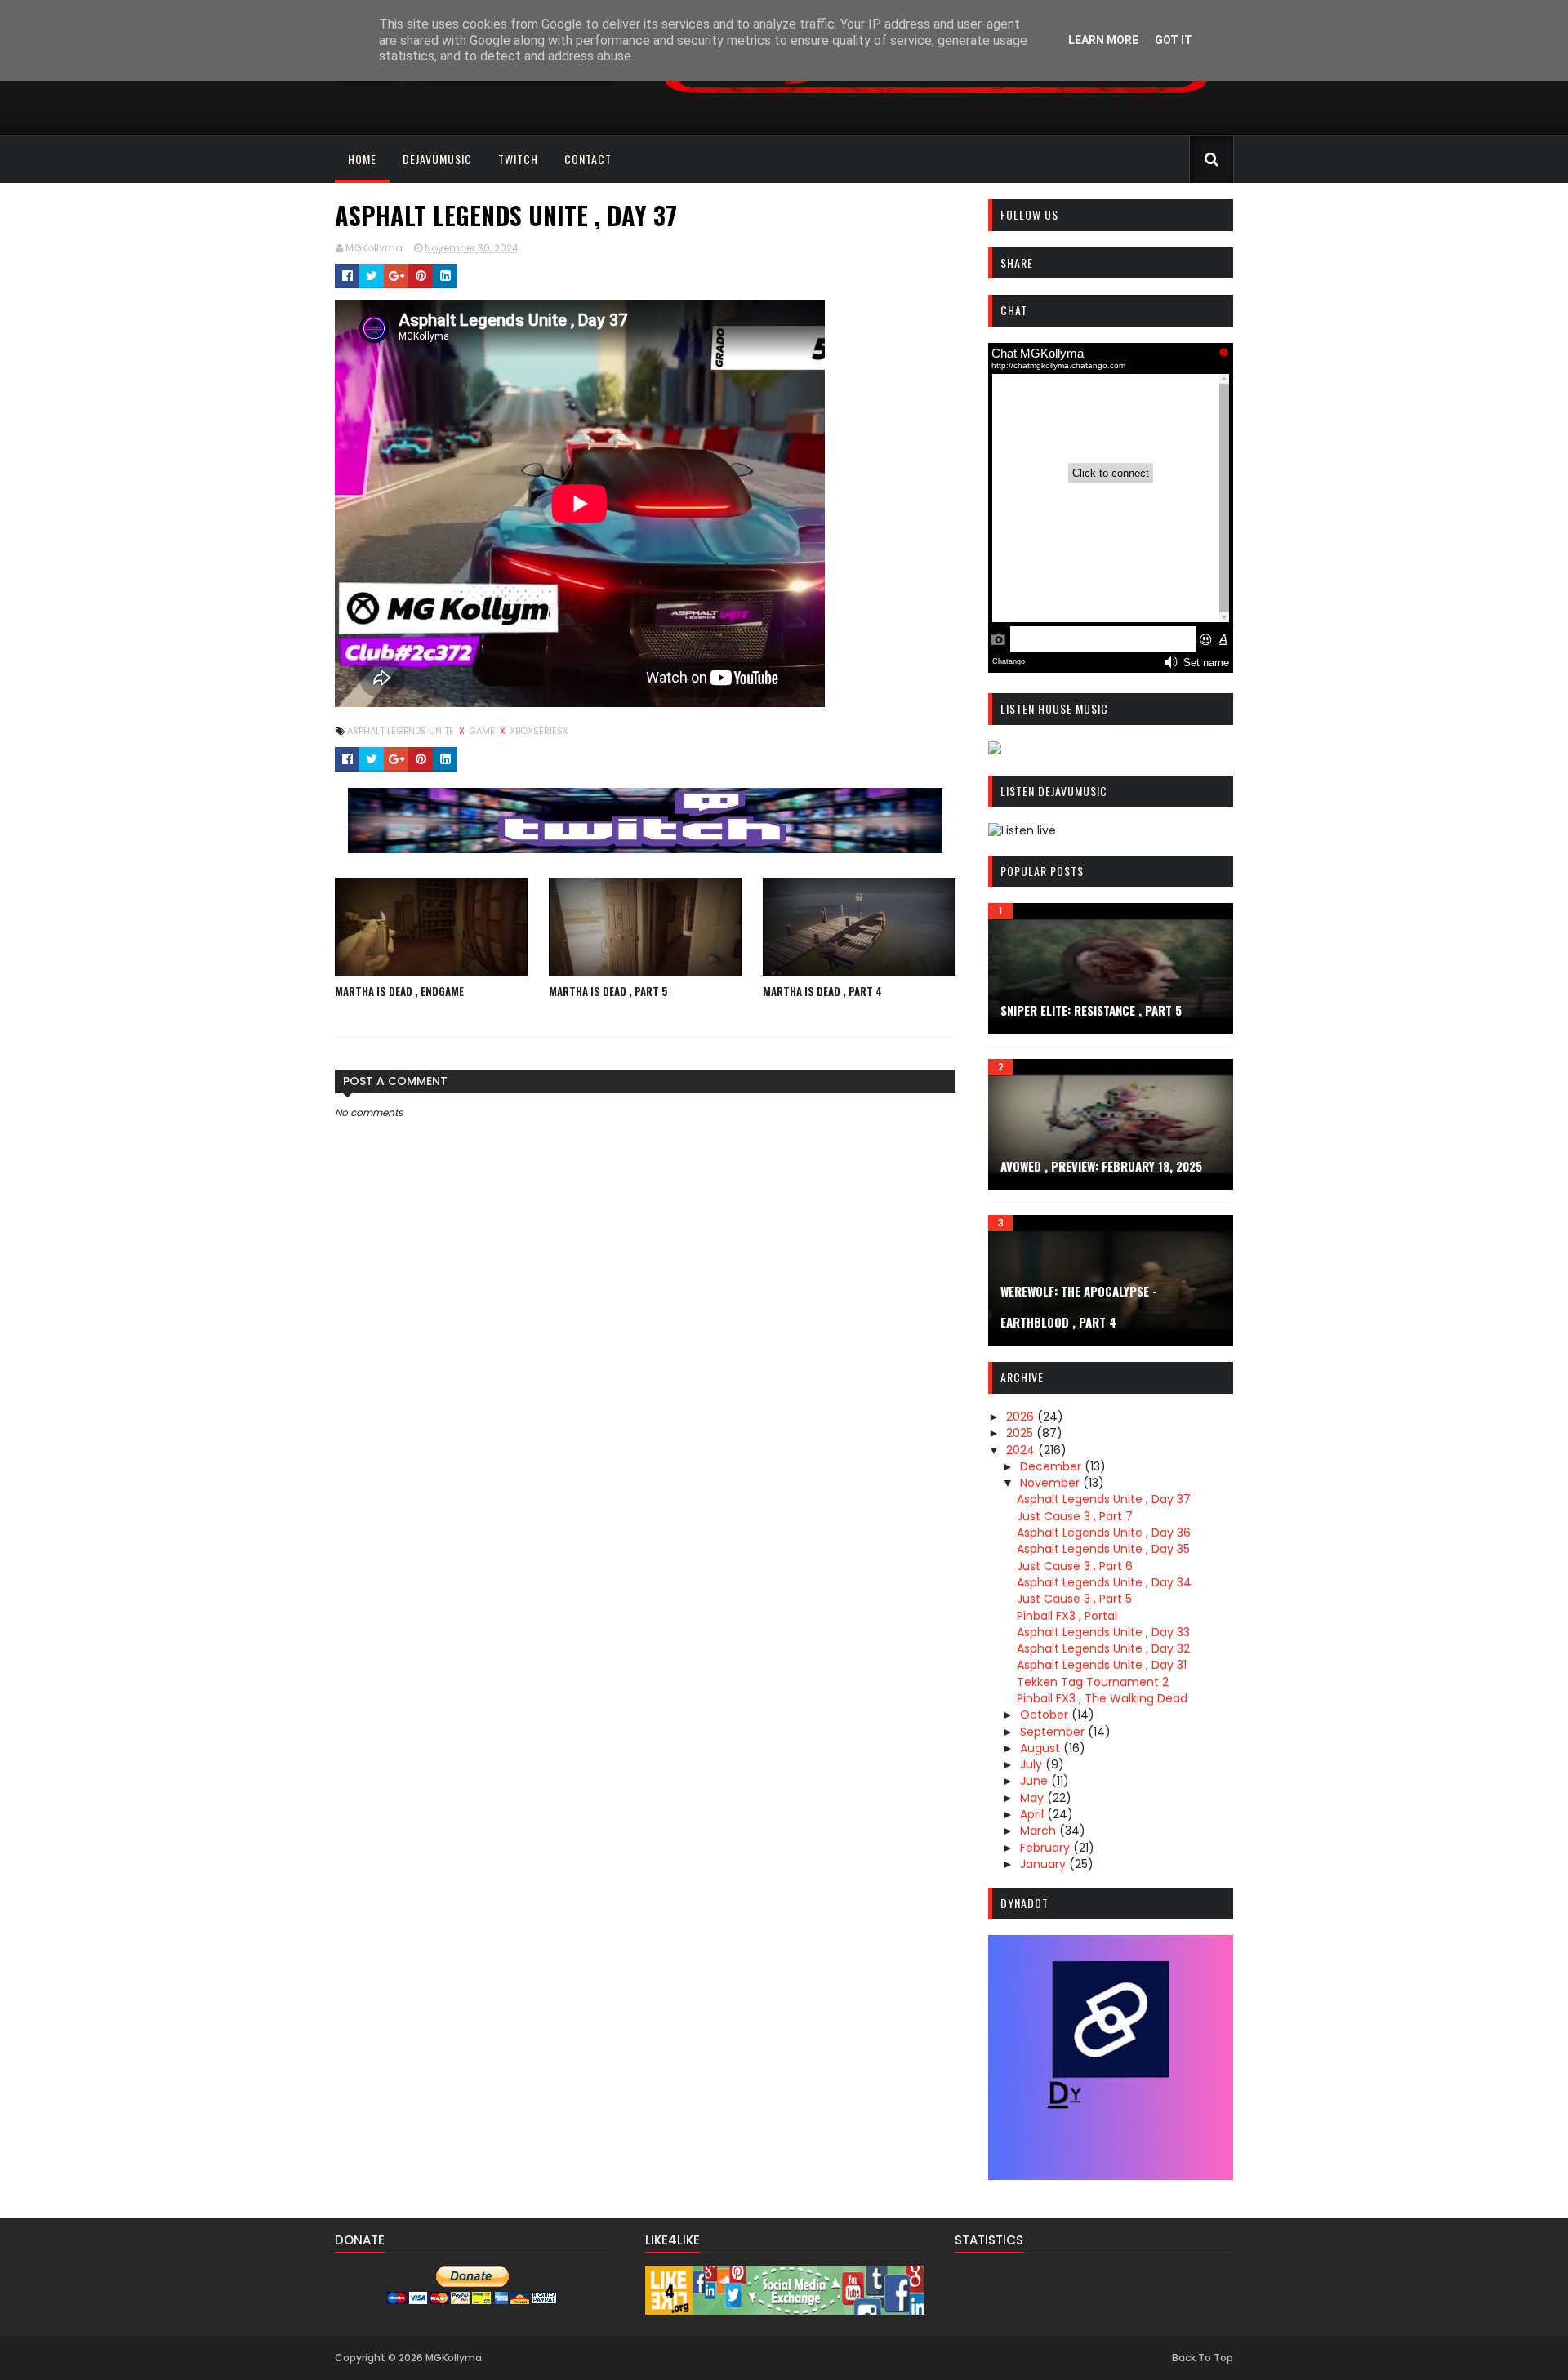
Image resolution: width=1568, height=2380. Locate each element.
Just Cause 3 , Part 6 (1075, 1566)
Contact (588, 159)
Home (362, 159)
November (1051, 1483)
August (1042, 1748)
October (1046, 1715)
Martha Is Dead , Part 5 (608, 991)
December (1052, 1466)
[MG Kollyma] (645, 849)
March (1040, 1831)
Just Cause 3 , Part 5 (1074, 1599)
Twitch (518, 159)
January (1045, 1864)
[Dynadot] (1111, 2176)
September (1054, 1732)
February (1047, 1848)
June (1036, 1781)
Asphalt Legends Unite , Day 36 (1104, 1533)
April (1033, 1814)
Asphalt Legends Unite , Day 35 (1103, 1549)
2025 (1021, 1433)
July (1033, 1764)
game (483, 731)
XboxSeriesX (539, 731)
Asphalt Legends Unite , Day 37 (1104, 1499)
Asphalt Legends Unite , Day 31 (1102, 1665)
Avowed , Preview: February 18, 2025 (1101, 1166)
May (1033, 1798)
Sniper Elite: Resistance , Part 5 (1091, 1010)
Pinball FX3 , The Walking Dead (1102, 1698)
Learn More (1103, 40)
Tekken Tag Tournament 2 (1093, 1682)
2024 (1022, 1450)
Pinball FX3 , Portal (1067, 1616)
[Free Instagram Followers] (784, 2311)
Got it (1174, 40)
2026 (1022, 1417)
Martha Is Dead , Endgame (399, 991)
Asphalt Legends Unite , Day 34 (1104, 1582)
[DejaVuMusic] (936, 100)
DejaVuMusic (437, 159)
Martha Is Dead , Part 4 (822, 991)
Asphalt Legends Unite (402, 731)
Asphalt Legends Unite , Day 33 (1103, 1632)
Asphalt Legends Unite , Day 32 (1103, 1648)
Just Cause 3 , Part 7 (1075, 1516)
